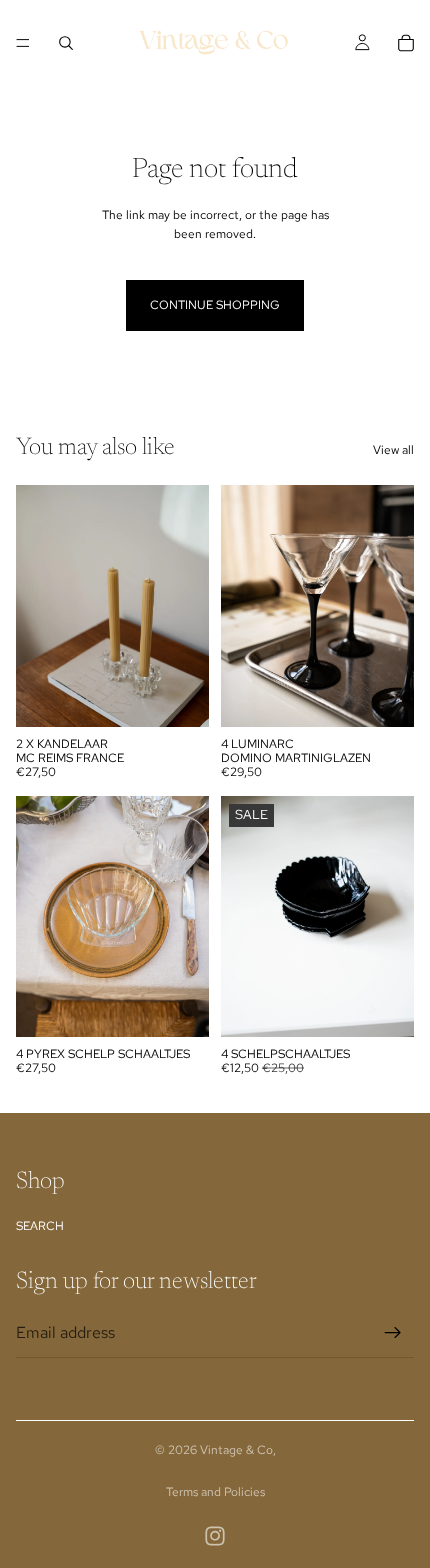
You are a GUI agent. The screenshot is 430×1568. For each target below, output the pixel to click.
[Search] (66, 43)
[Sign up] (393, 1333)
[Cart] (406, 43)
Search (40, 1226)
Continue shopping (215, 305)
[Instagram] (215, 1536)
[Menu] (23, 43)
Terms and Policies (215, 1492)
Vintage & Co (236, 1450)
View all (393, 450)
